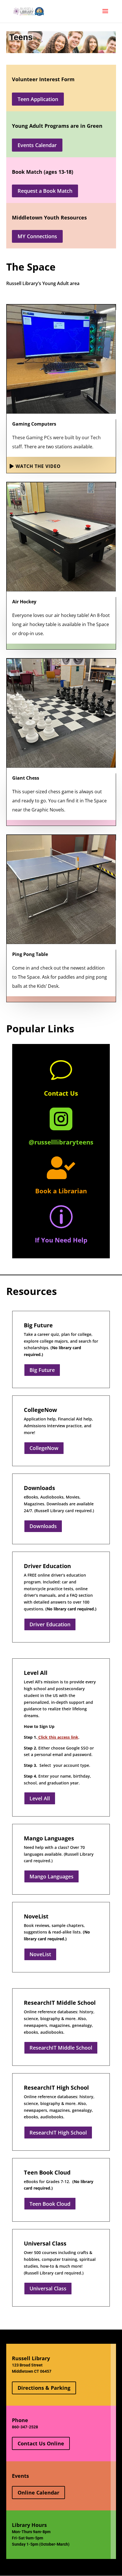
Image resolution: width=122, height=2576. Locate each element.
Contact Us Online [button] (41, 2443)
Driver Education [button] (50, 1624)
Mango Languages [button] (51, 1876)
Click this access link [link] (58, 1737)
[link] (38, 11)
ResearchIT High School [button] (58, 2133)
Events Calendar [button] (37, 145)
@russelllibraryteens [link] (61, 1142)
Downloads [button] (43, 1526)
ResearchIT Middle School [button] (61, 2048)
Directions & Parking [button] (44, 2388)
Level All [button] (40, 1798)
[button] (105, 15)
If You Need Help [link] (61, 1240)
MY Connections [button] (37, 236)
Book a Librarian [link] (61, 1191)
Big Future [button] (42, 1370)
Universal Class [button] (48, 2288)
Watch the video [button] (38, 466)
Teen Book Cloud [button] (50, 2204)
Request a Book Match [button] (45, 191)
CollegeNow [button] (44, 1448)
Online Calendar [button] (38, 2493)
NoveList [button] (40, 1954)
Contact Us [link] (61, 1093)
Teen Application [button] (38, 99)
